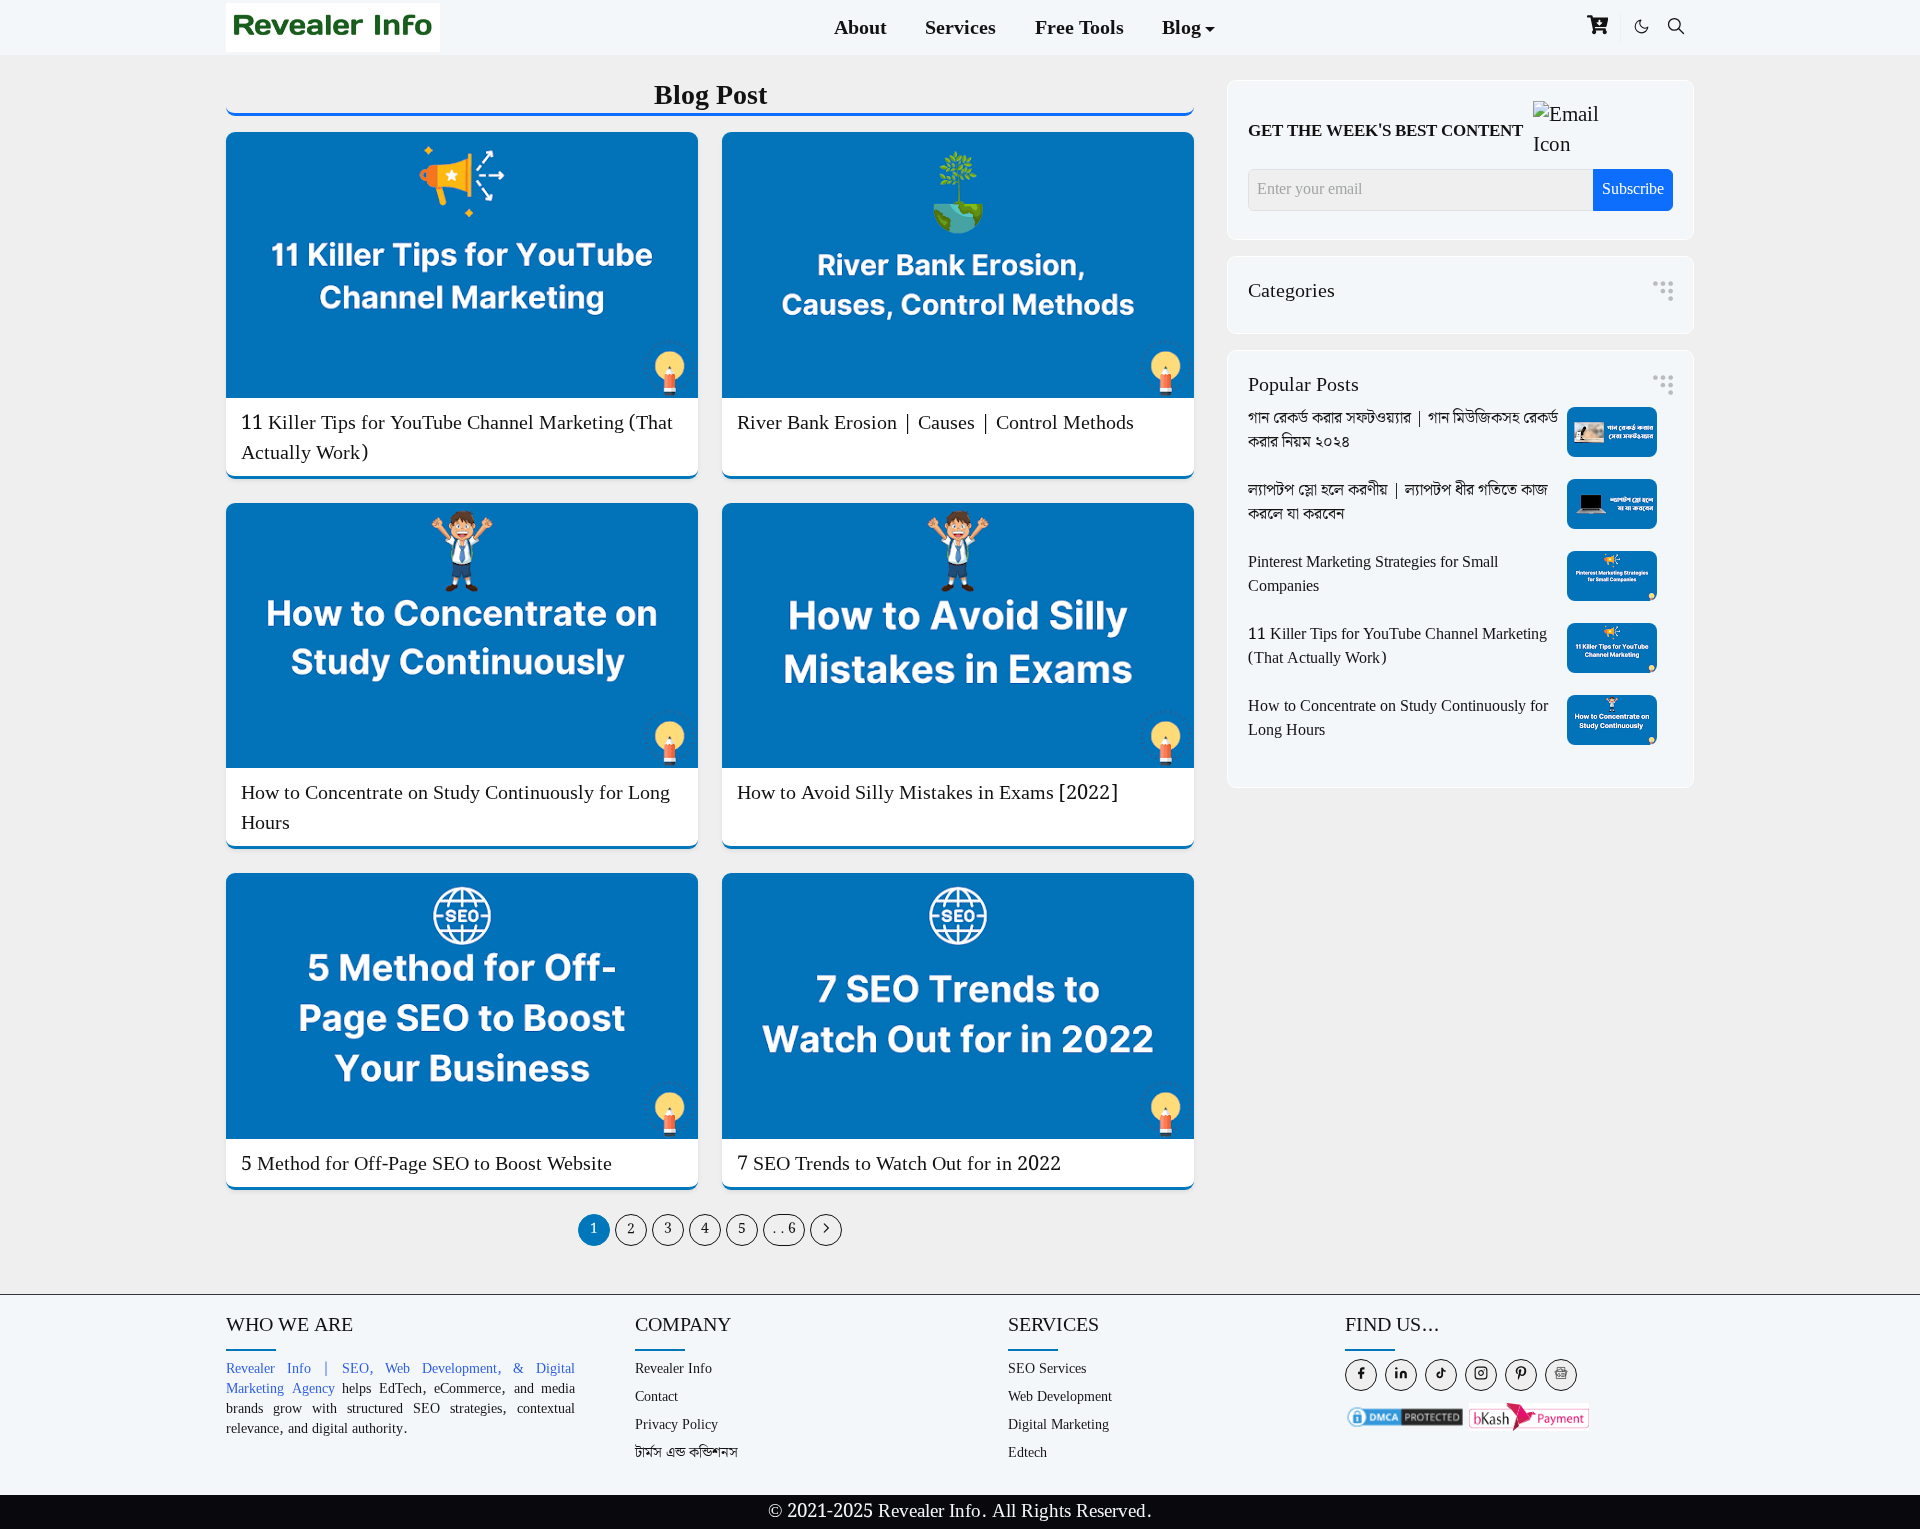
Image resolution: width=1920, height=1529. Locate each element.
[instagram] (1481, 1375)
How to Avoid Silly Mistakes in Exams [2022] (927, 793)
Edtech (1027, 1452)
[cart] (1597, 28)
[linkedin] (1401, 1375)
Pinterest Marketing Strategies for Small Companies (1373, 574)
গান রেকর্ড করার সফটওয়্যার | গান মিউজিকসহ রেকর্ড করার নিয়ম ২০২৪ (1403, 430)
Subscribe (1633, 189)
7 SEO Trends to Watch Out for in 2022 (899, 1164)
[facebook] (1361, 1375)
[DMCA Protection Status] (1405, 1416)
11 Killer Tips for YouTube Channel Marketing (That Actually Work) (457, 438)
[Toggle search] (1676, 27)
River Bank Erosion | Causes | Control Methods (935, 423)
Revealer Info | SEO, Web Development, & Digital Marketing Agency (400, 1378)
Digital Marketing (1058, 1424)
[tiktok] (1441, 1375)
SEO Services (1047, 1368)
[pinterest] (1521, 1375)
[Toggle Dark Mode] (1641, 27)
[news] (1561, 1375)
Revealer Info (673, 1368)
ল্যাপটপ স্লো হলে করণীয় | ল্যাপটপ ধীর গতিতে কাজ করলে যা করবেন (1398, 502)
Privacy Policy (676, 1424)
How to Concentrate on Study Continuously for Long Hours (455, 808)
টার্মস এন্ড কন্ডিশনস (686, 1452)
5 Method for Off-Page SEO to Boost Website (426, 1164)
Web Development (1060, 1396)
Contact (656, 1396)
